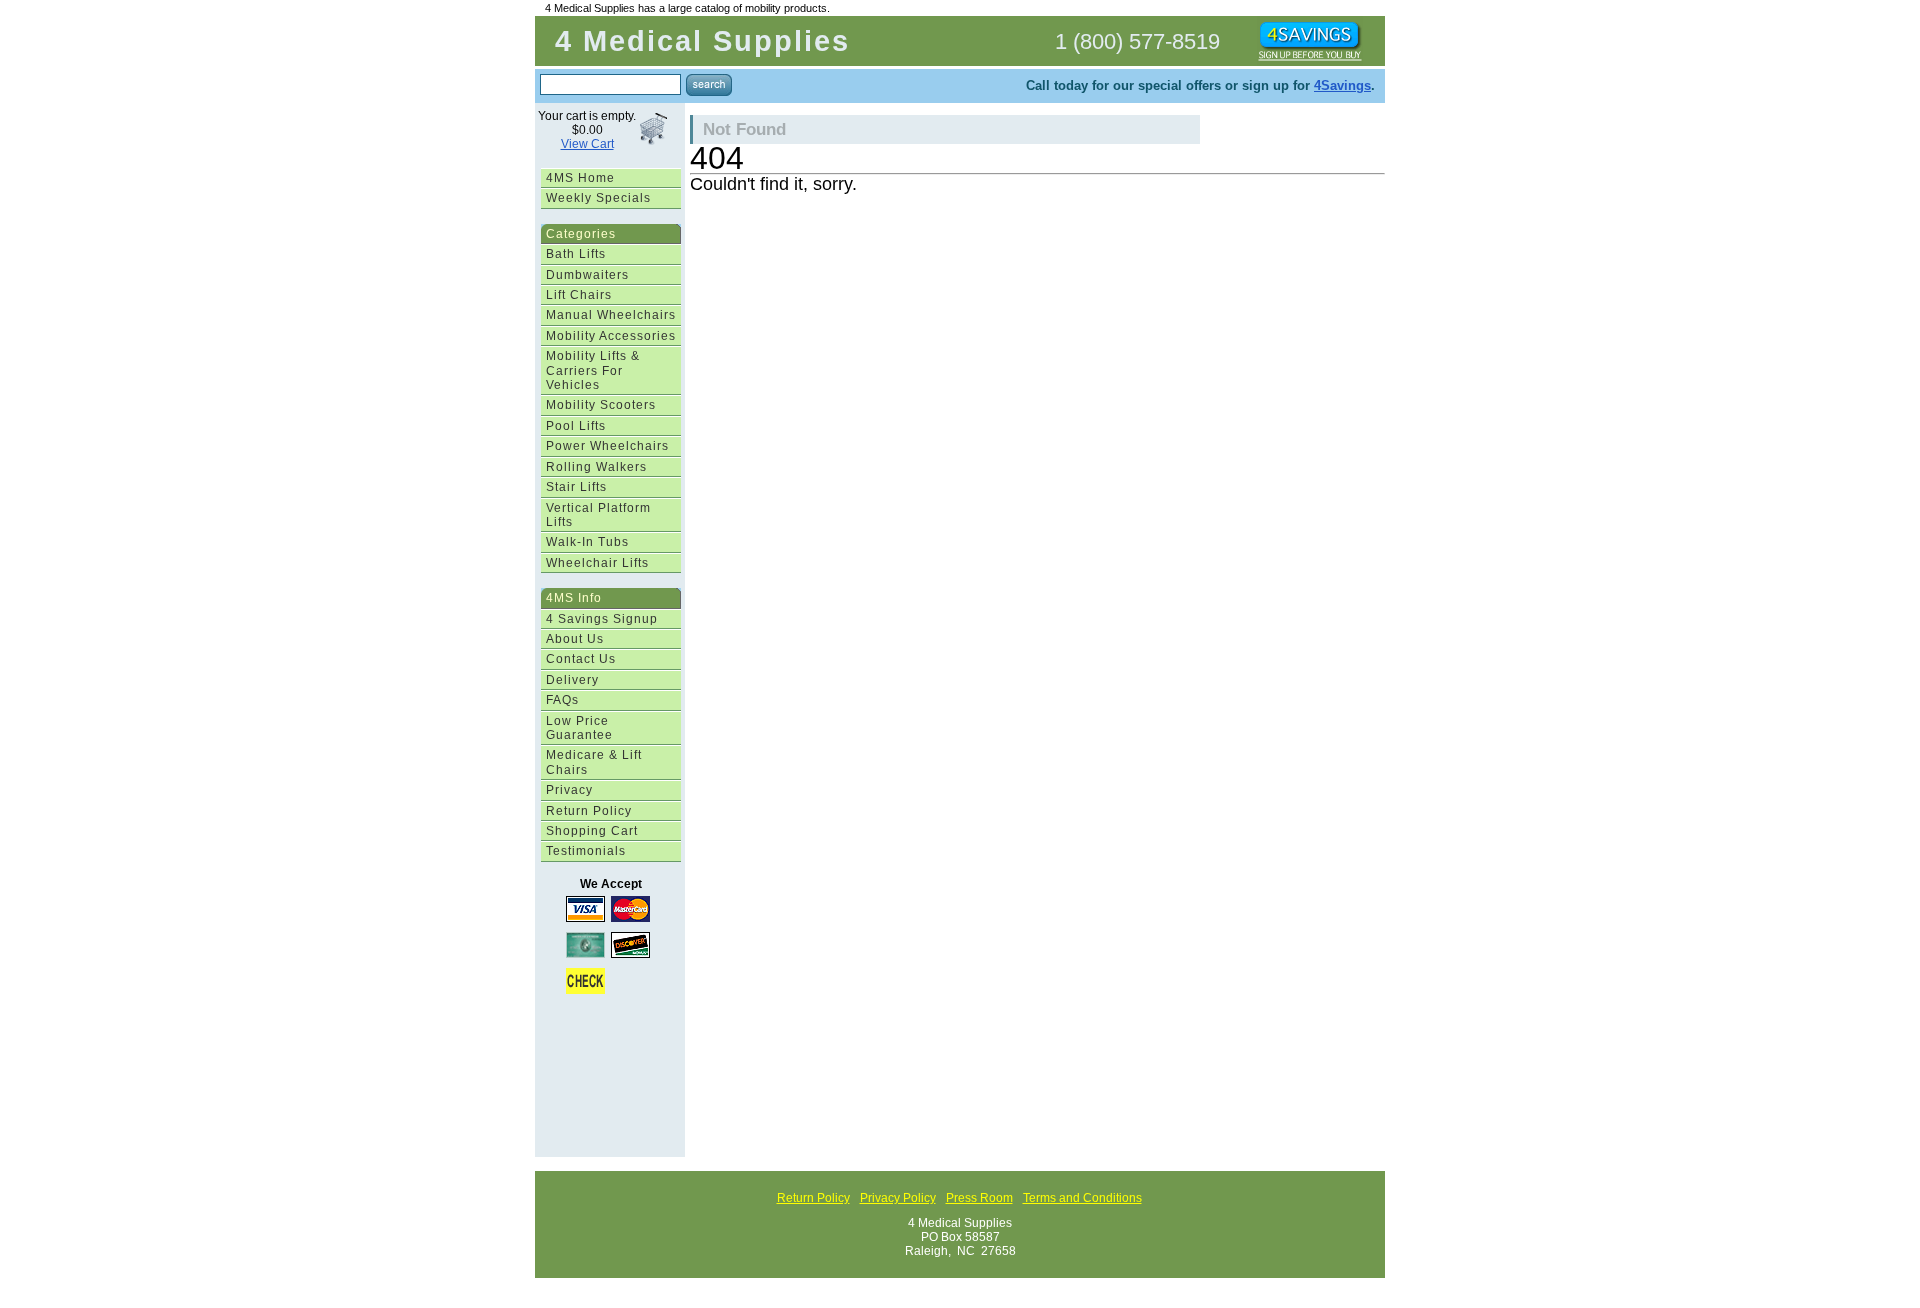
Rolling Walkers (596, 467)
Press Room (979, 1198)
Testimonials (586, 851)
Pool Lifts (576, 426)
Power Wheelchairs (607, 446)
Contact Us (581, 659)
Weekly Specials (598, 198)
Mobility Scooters (601, 405)
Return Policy (589, 811)
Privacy (569, 790)
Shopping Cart (592, 831)
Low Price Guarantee (579, 728)
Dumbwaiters (587, 275)
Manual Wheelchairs (611, 315)
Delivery (572, 680)
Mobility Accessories (611, 336)
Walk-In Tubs (587, 542)
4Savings (1342, 85)
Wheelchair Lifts (597, 563)
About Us (575, 639)
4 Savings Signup (602, 619)
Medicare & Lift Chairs (594, 762)
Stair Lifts (576, 487)
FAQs (562, 700)
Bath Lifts (576, 254)
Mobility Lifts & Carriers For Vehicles (593, 370)
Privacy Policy (898, 1198)
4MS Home (580, 178)
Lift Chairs (579, 295)
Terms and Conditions (1082, 1198)
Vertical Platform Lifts (598, 515)
